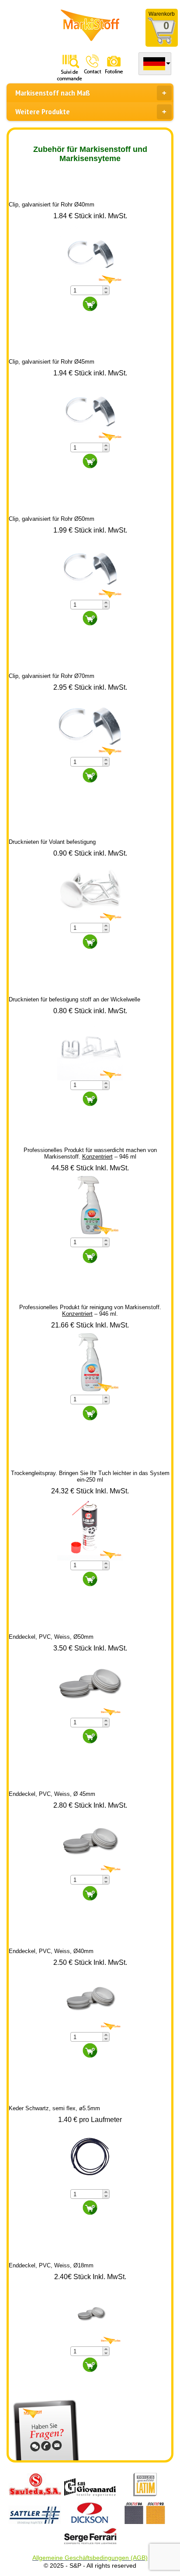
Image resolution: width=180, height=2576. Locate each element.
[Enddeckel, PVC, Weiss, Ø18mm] (90, 2313)
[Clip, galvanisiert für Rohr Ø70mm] (90, 724)
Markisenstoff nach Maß (53, 93)
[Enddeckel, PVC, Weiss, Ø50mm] (90, 1684)
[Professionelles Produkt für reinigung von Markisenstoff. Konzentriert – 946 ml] (90, 1361)
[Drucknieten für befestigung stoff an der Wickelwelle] (90, 1047)
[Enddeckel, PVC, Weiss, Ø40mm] (90, 1999)
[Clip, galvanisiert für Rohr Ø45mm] (90, 409)
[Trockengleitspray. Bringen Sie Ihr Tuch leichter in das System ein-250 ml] (90, 1527)
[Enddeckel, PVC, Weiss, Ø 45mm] (90, 1842)
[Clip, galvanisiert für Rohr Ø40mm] (90, 252)
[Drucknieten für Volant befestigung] (90, 890)
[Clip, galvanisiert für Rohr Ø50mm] (90, 566)
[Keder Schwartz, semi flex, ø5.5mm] (90, 2156)
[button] (106, 288)
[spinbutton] (87, 291)
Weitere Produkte (43, 112)
